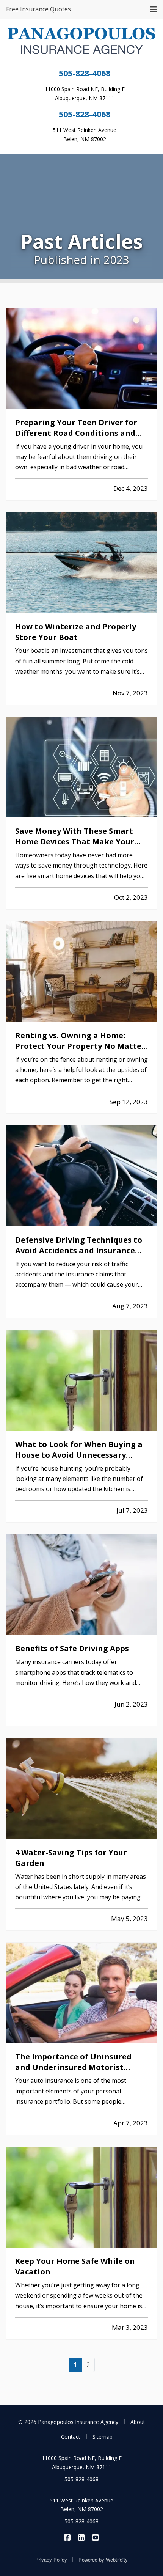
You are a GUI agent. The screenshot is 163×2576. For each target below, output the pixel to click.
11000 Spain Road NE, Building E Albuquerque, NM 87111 (82, 2462)
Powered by (103, 2559)
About (138, 2422)
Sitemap (103, 2437)
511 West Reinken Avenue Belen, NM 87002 (81, 2505)
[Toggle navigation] (154, 9)
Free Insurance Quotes (38, 9)
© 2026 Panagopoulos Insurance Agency (68, 2422)
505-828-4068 (85, 73)
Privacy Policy (51, 2559)
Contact (71, 2437)
